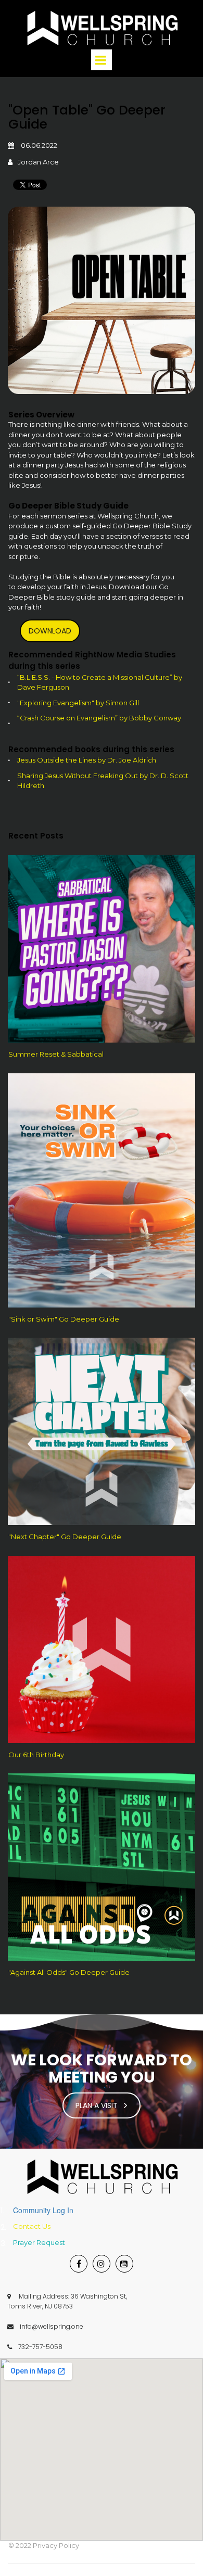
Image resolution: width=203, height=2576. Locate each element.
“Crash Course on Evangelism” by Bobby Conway (99, 718)
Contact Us (32, 2226)
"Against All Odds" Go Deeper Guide (69, 1972)
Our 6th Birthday (36, 1755)
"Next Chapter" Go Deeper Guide (65, 1537)
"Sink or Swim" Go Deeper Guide (64, 1319)
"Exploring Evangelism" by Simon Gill (78, 703)
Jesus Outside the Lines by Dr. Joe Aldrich (87, 760)
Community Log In (43, 2210)
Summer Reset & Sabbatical (56, 1054)
